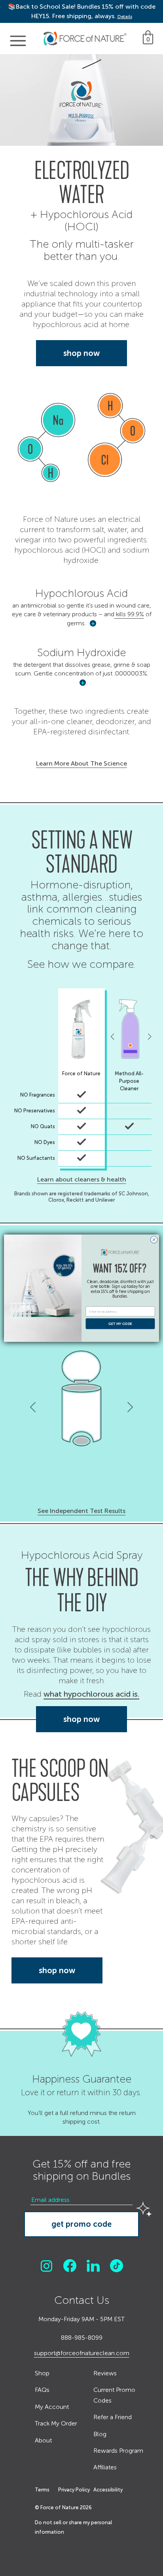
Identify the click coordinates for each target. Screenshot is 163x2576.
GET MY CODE (120, 1323)
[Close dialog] (154, 1240)
